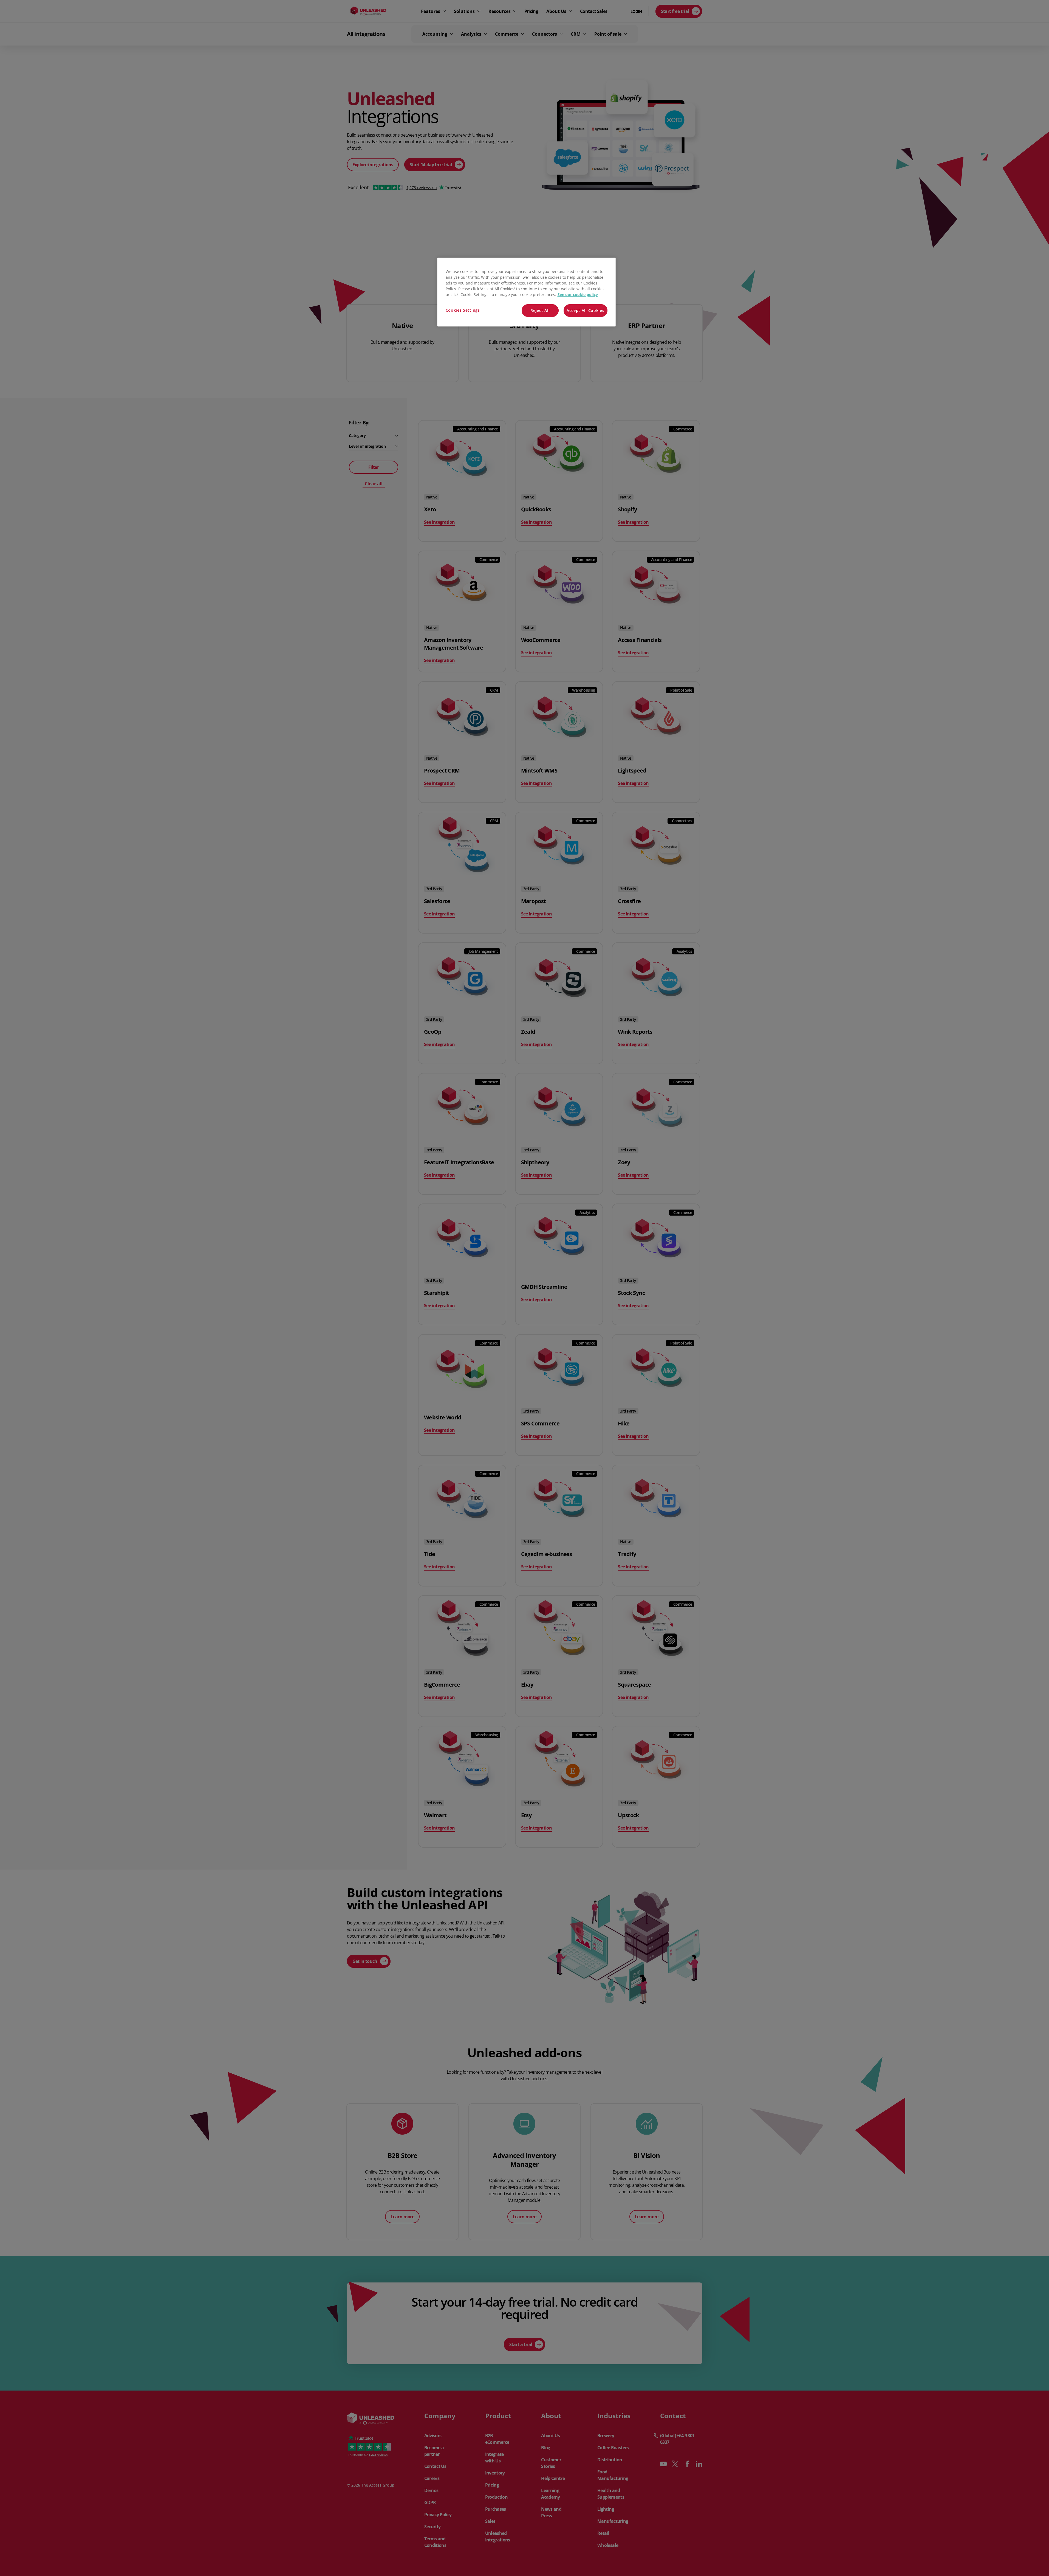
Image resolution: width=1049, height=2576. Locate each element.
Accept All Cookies (586, 310)
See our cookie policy (578, 294)
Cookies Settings (463, 310)
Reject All (540, 310)
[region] (527, 292)
